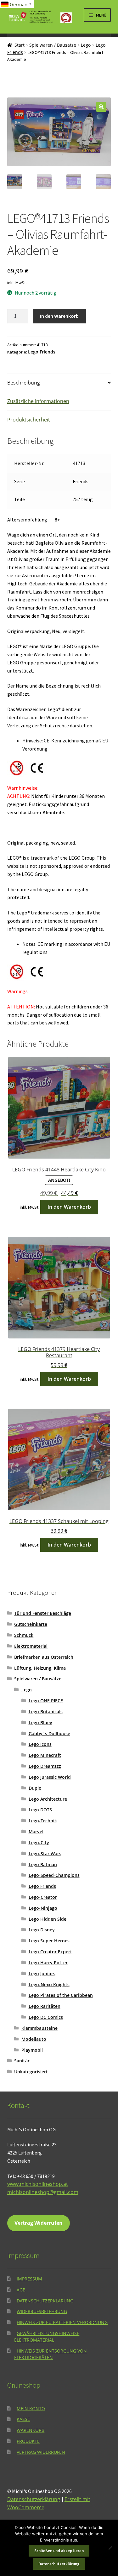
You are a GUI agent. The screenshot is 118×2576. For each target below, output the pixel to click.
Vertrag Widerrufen (39, 2223)
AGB (21, 2290)
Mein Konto (31, 2408)
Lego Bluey (40, 1723)
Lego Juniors (42, 1974)
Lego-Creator (43, 1897)
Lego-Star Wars (45, 1853)
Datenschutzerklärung (45, 2301)
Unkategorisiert (31, 2072)
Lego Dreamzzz (45, 1766)
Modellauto (34, 2039)
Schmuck (24, 1635)
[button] (101, 107)
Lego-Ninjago (43, 1908)
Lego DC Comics (46, 2017)
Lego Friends (42, 352)
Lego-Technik (43, 1821)
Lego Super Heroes (49, 1941)
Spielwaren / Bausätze (53, 45)
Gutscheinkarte (31, 1624)
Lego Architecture (48, 1799)
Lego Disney (42, 1930)
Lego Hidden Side (48, 1919)
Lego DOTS (40, 1810)
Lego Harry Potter (48, 1963)
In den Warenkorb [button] (69, 1207)
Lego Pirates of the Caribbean (61, 1995)
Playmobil (32, 2050)
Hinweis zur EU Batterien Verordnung (62, 2322)
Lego (86, 45)
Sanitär (22, 2061)
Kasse (23, 2419)
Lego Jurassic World (50, 1777)
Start (20, 45)
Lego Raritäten (45, 2006)
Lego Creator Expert (50, 1952)
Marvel (36, 1832)
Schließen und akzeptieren (59, 2551)
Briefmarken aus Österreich (44, 1657)
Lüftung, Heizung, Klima (40, 1668)
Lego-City (39, 1843)
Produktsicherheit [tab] (29, 420)
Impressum (29, 2279)
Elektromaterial (31, 1646)
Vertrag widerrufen (41, 2452)
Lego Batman (43, 1864)
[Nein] (110, 2548)
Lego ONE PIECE (46, 1701)
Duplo (35, 1788)
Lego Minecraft (45, 1755)
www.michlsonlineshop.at (38, 2184)
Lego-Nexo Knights (49, 1984)
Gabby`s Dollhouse (49, 1733)
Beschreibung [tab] (24, 383)
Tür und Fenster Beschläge (43, 1613)
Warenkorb (31, 2430)
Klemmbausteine (39, 2028)
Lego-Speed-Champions (54, 1875)
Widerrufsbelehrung (42, 2311)
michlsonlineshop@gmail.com (43, 2192)
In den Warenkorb (59, 316)
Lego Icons (40, 1744)
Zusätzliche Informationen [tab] (38, 401)
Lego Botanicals (46, 1712)
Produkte (28, 2441)
